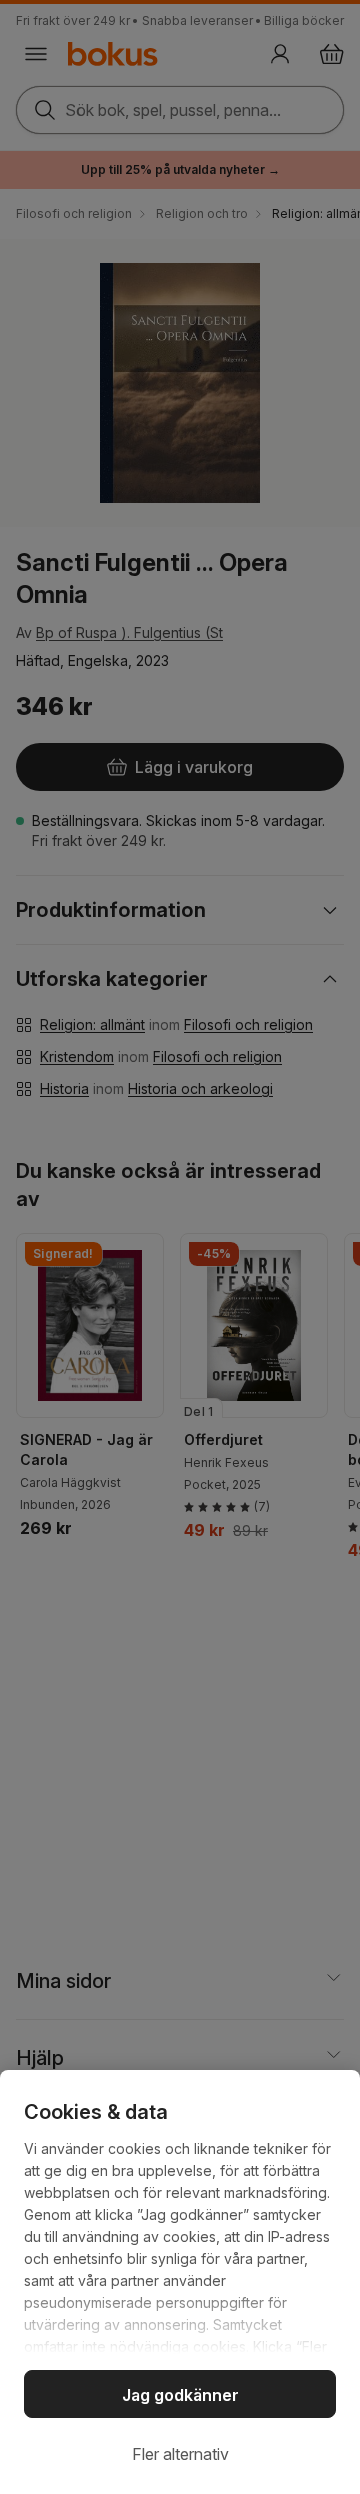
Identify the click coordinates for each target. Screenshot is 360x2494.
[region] (180, 2282)
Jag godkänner (180, 2395)
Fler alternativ (180, 2454)
